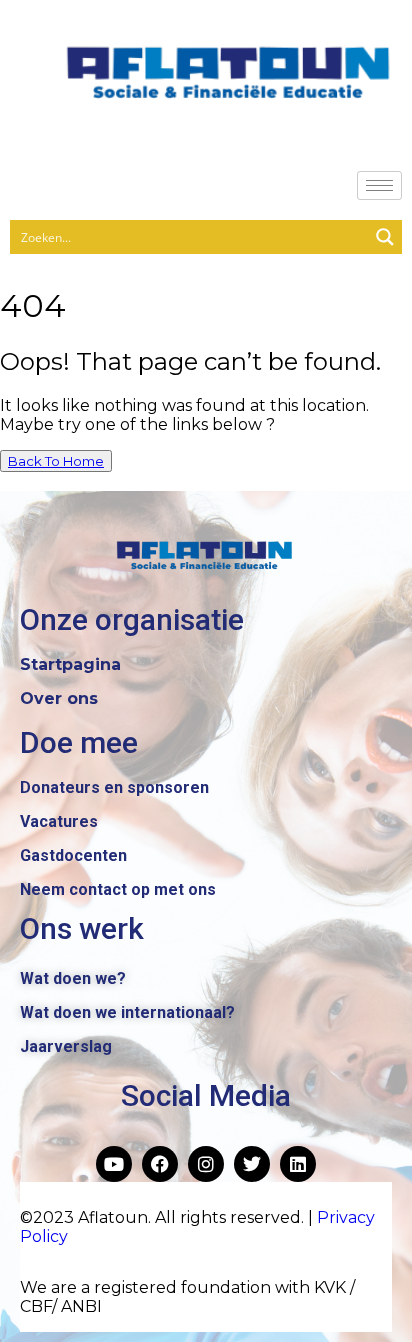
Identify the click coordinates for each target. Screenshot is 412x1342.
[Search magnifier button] (385, 237)
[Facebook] (160, 1164)
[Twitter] (252, 1164)
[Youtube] (114, 1164)
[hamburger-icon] (379, 185)
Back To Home (56, 461)
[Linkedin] (298, 1164)
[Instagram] (206, 1164)
